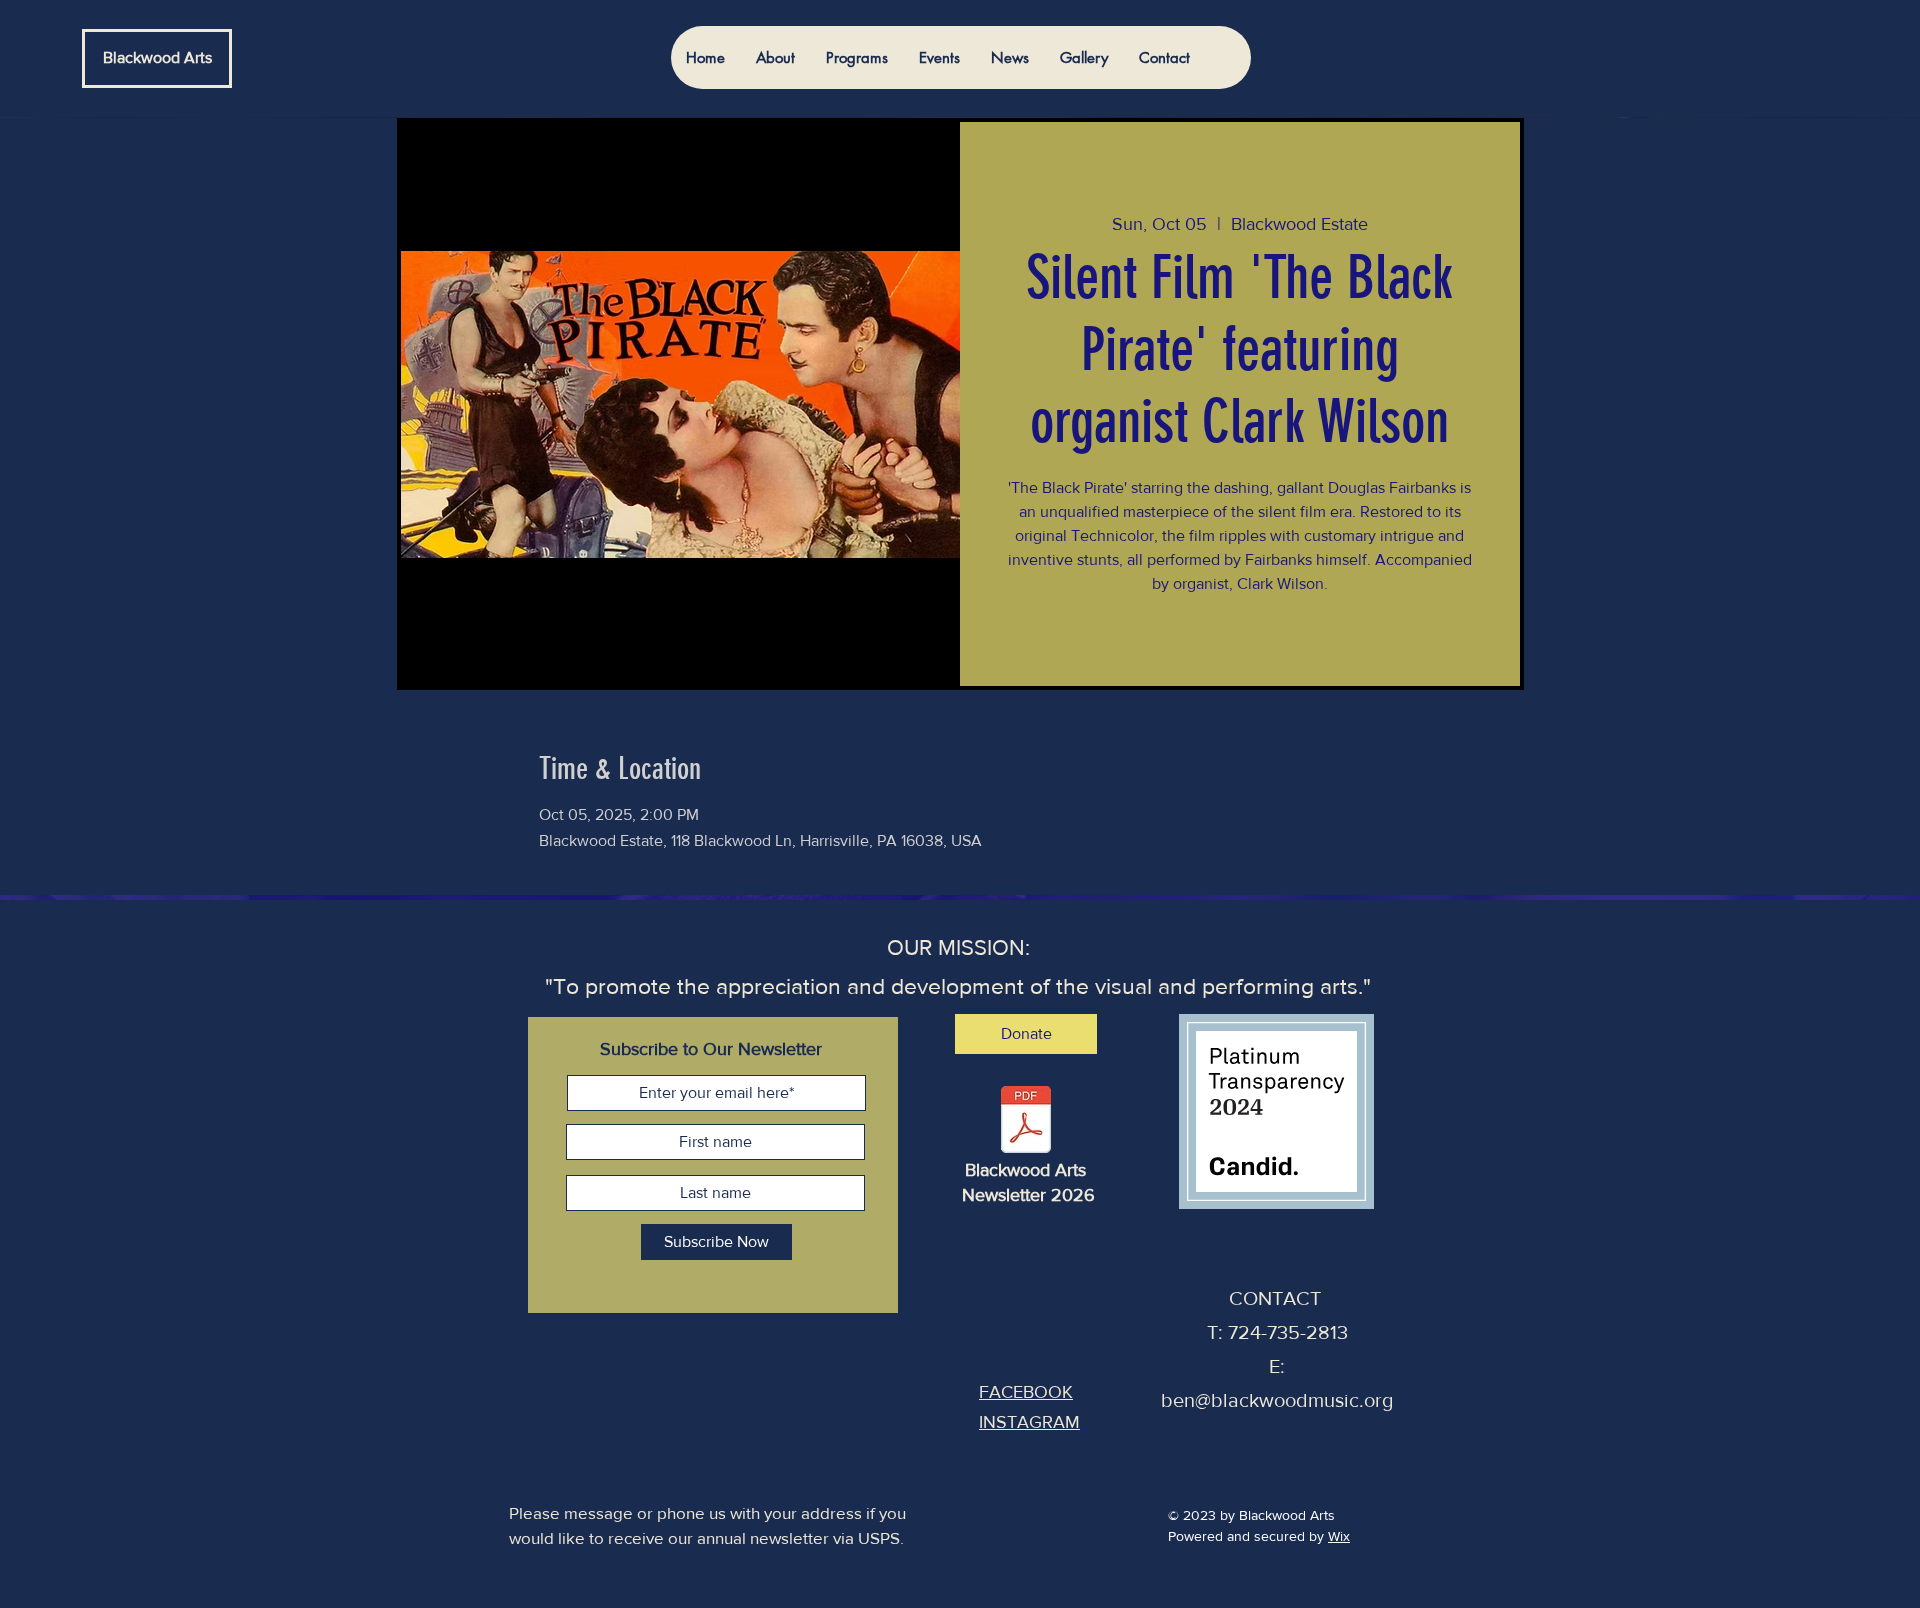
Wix (1339, 1536)
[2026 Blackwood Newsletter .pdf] (1026, 1122)
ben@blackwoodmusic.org (1277, 1400)
